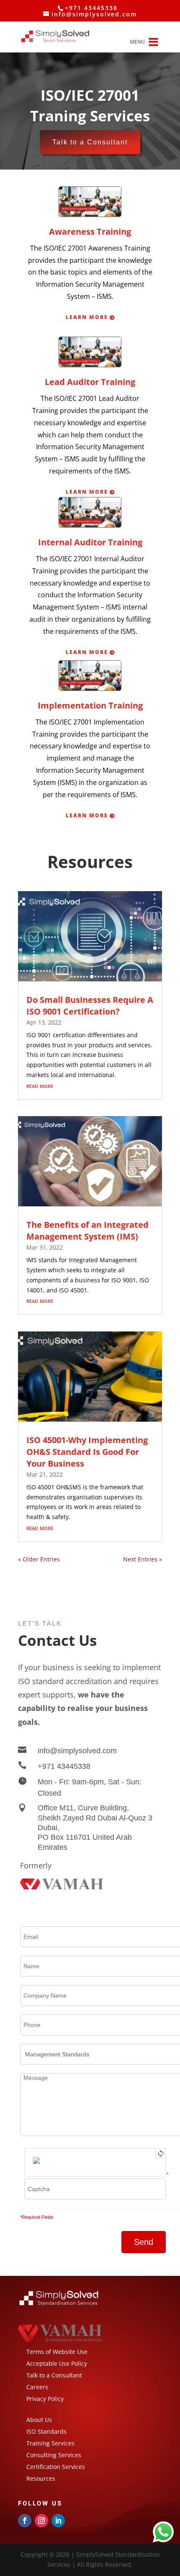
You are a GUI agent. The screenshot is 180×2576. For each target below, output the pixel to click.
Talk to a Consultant (90, 142)
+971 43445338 (64, 1766)
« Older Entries (39, 1559)
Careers (37, 2387)
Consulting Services (54, 2455)
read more (40, 1085)
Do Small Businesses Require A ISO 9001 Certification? (90, 1006)
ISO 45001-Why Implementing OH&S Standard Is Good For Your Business (87, 1452)
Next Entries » (143, 1559)
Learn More (87, 317)
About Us (39, 2420)
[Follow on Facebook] (25, 2521)
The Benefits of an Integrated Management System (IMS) (87, 1230)
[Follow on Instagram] (41, 2521)
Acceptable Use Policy (57, 2363)
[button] (137, 42)
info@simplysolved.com (77, 1751)
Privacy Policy (45, 2399)
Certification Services (57, 2467)
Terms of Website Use (57, 2352)
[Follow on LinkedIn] (58, 2521)
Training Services (50, 2443)
